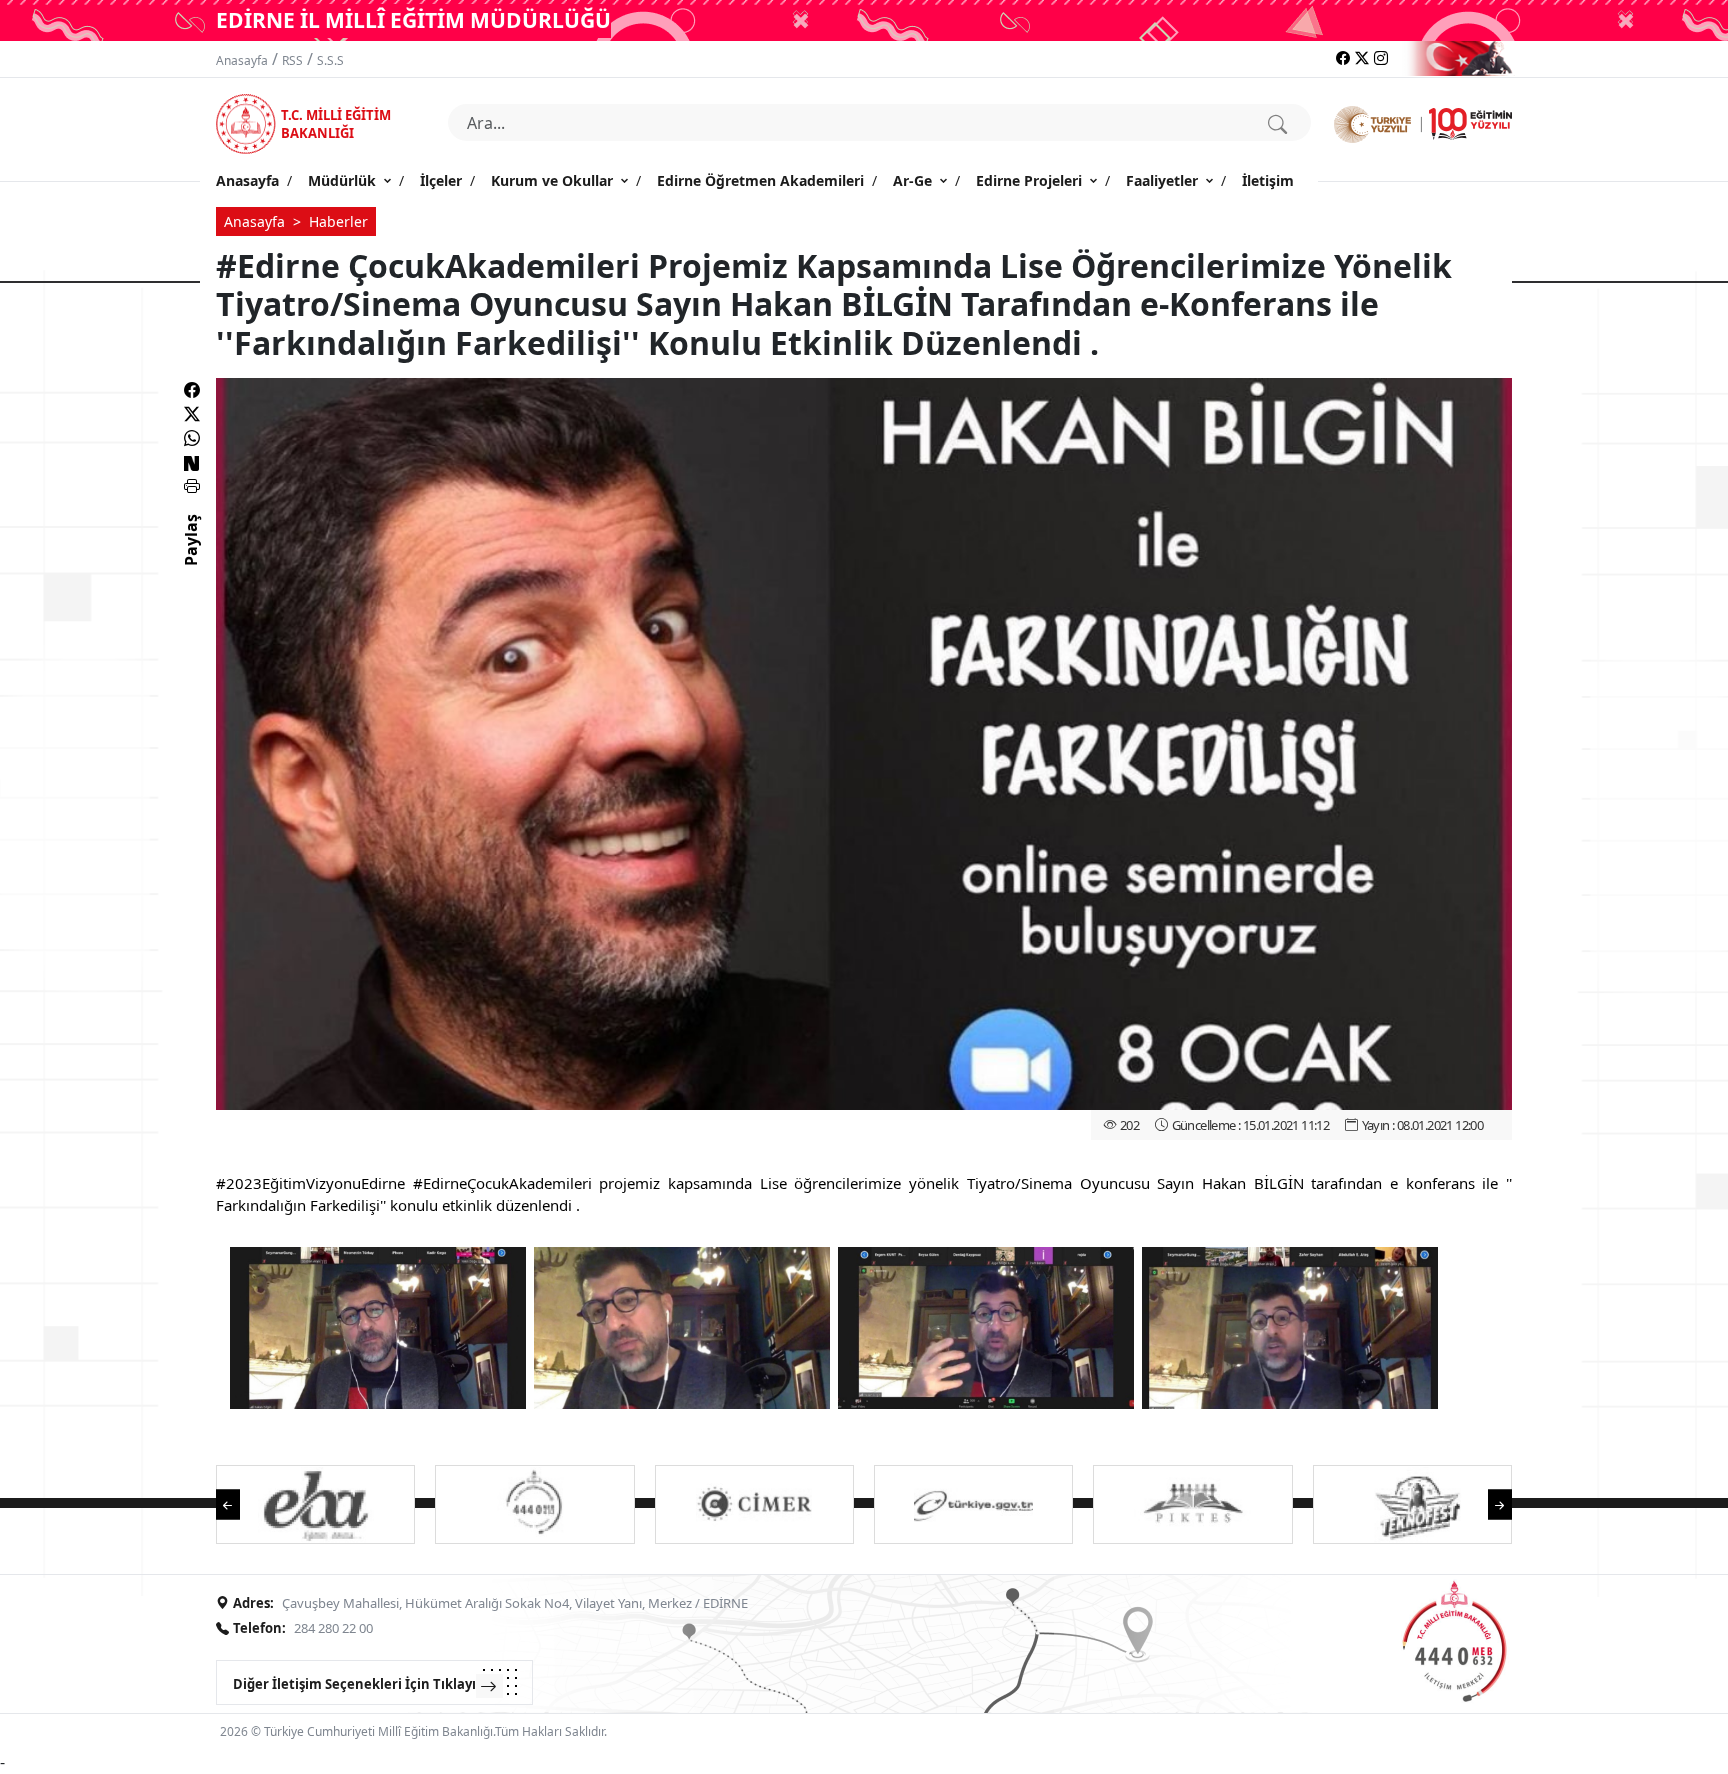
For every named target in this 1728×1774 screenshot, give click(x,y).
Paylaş (191, 558)
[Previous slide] (238, 1502)
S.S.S (330, 60)
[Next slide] (1490, 1502)
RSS (292, 60)
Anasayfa (242, 60)
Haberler (338, 221)
